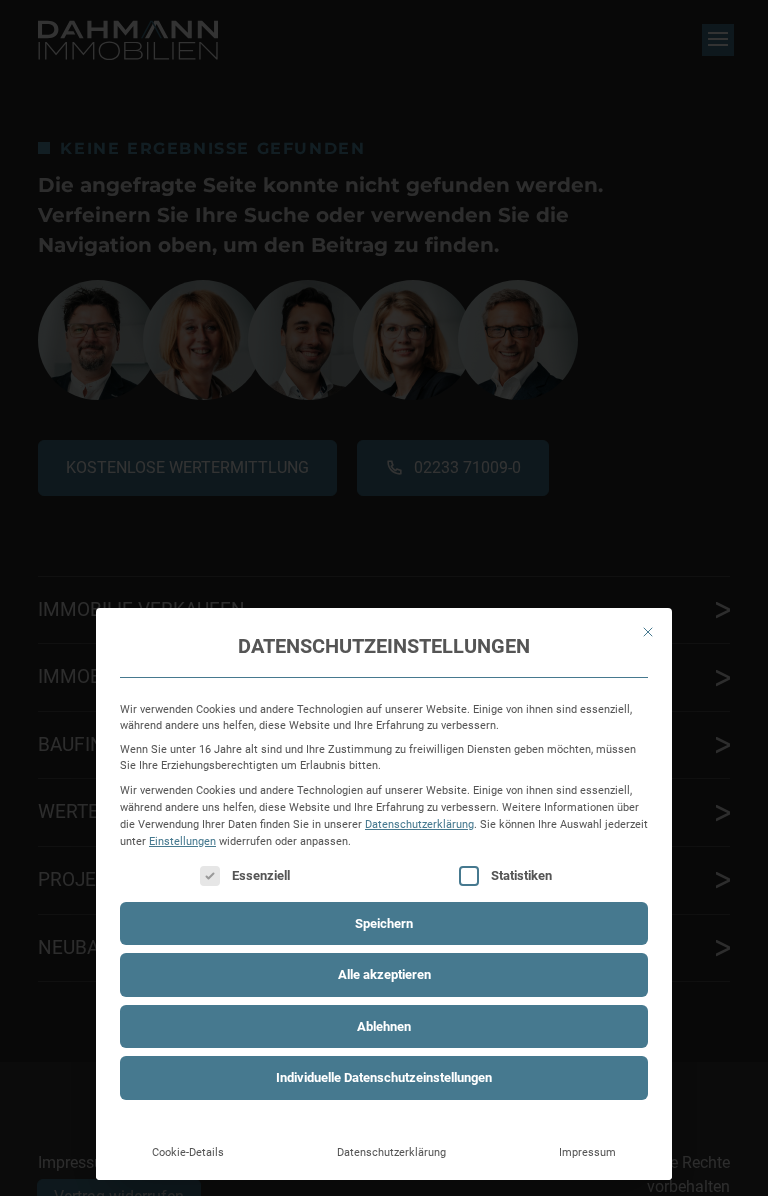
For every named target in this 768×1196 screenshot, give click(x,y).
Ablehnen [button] (384, 1026)
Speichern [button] (384, 923)
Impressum (587, 1152)
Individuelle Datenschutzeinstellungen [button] (384, 1077)
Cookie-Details (188, 1152)
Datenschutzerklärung (419, 824)
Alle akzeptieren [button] (384, 974)
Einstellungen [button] (182, 841)
